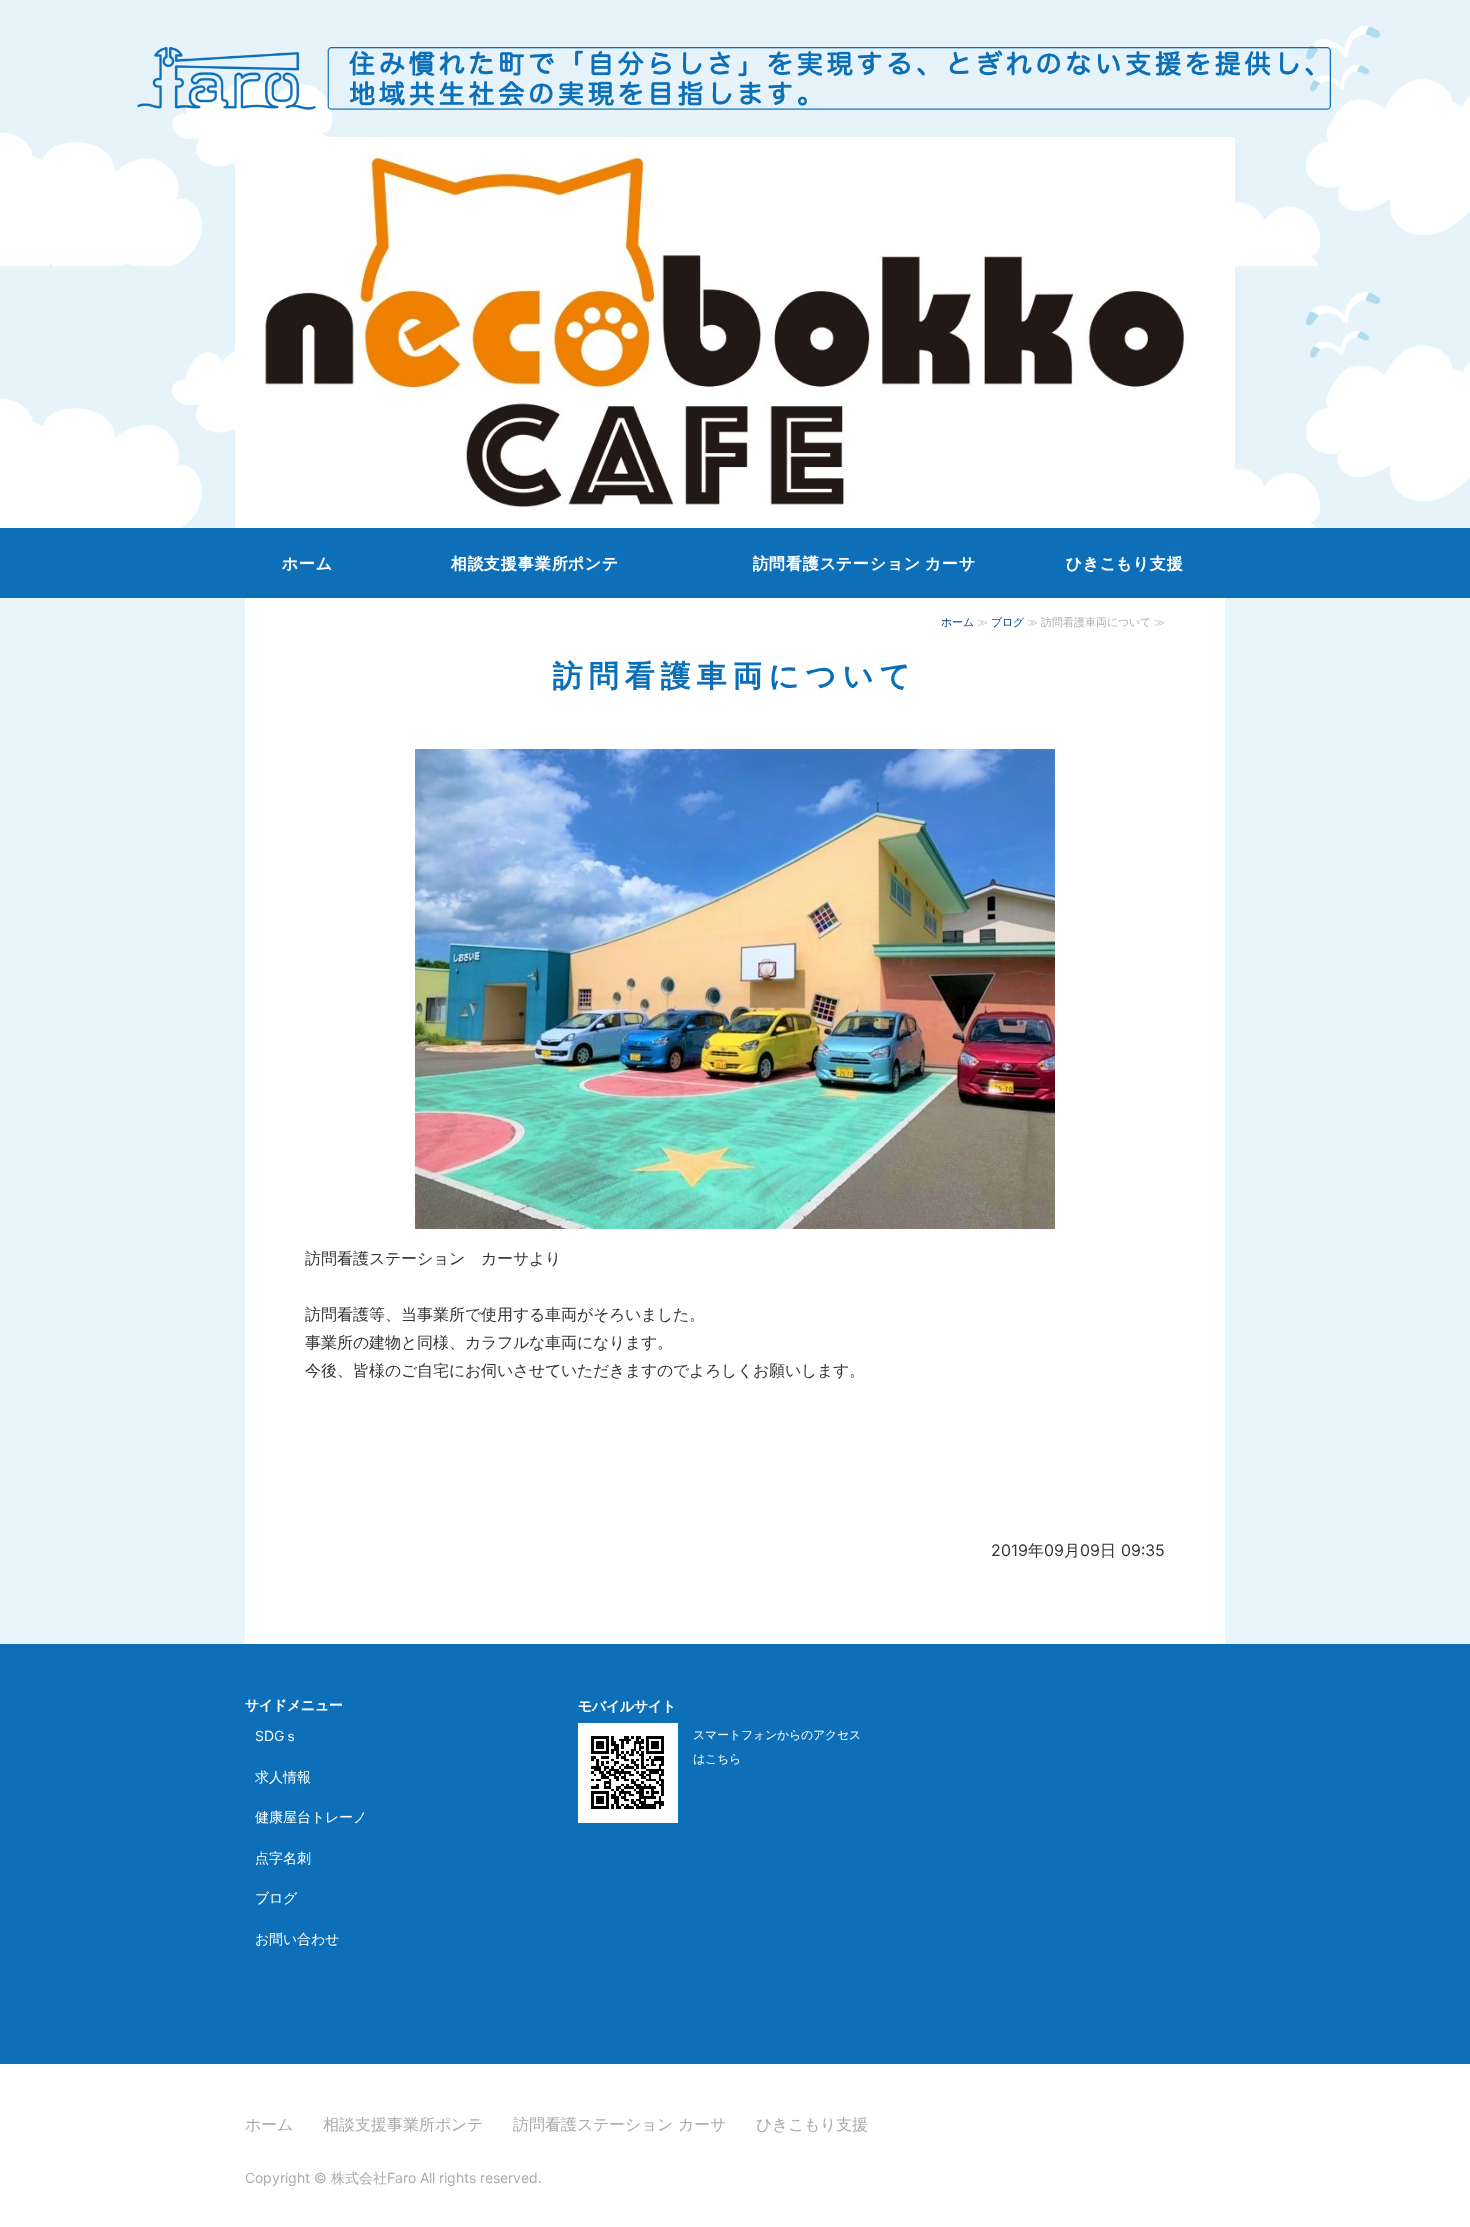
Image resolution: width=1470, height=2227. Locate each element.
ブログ (1007, 622)
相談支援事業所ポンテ (535, 563)
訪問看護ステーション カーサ (864, 563)
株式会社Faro (373, 2177)
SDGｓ (276, 1735)
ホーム (307, 563)
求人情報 (283, 1776)
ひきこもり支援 (1125, 563)
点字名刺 (283, 1857)
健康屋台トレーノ (311, 1816)
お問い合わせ (297, 1938)
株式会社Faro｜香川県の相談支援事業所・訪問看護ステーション (735, 69)
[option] (735, 332)
